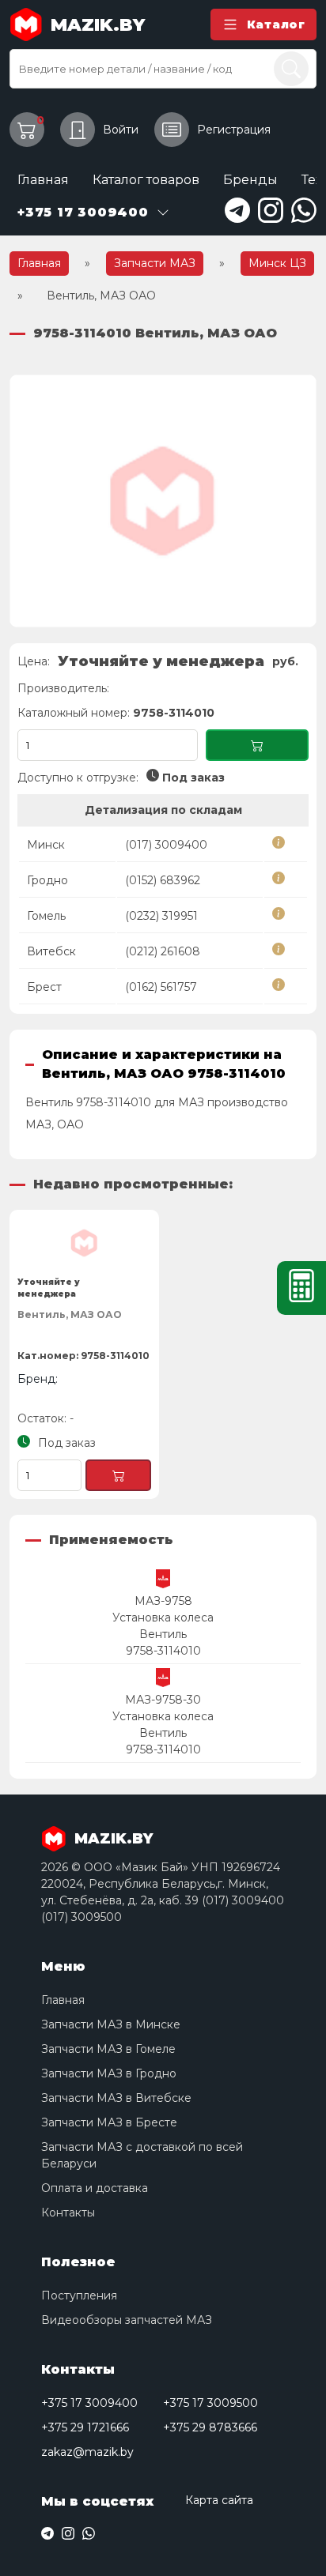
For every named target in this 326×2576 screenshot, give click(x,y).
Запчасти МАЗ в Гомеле (108, 2049)
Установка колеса (163, 1618)
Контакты (68, 2213)
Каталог (276, 24)
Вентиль (163, 1634)
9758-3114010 (163, 1651)
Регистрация (234, 130)
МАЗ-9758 (163, 1601)
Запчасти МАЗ (155, 263)
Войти (121, 130)
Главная (43, 180)
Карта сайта (219, 2500)
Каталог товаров (146, 180)
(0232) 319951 (161, 916)
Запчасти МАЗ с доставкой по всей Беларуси (142, 2155)
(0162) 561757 (161, 987)
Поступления (79, 2295)
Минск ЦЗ (277, 263)
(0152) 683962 (163, 880)
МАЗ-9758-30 (163, 1700)
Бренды (250, 180)
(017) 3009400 (166, 845)
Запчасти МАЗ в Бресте (109, 2122)
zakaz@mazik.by (87, 2452)
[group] (163, 501)
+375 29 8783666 (210, 2427)
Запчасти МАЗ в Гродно (109, 2073)
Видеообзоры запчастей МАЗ (127, 2320)
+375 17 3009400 (89, 2403)
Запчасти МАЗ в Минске (111, 2024)
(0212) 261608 (163, 951)
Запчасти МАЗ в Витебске (116, 2098)
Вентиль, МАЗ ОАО (70, 1314)
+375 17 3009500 (210, 2403)
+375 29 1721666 (85, 2427)
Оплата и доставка (95, 2188)
